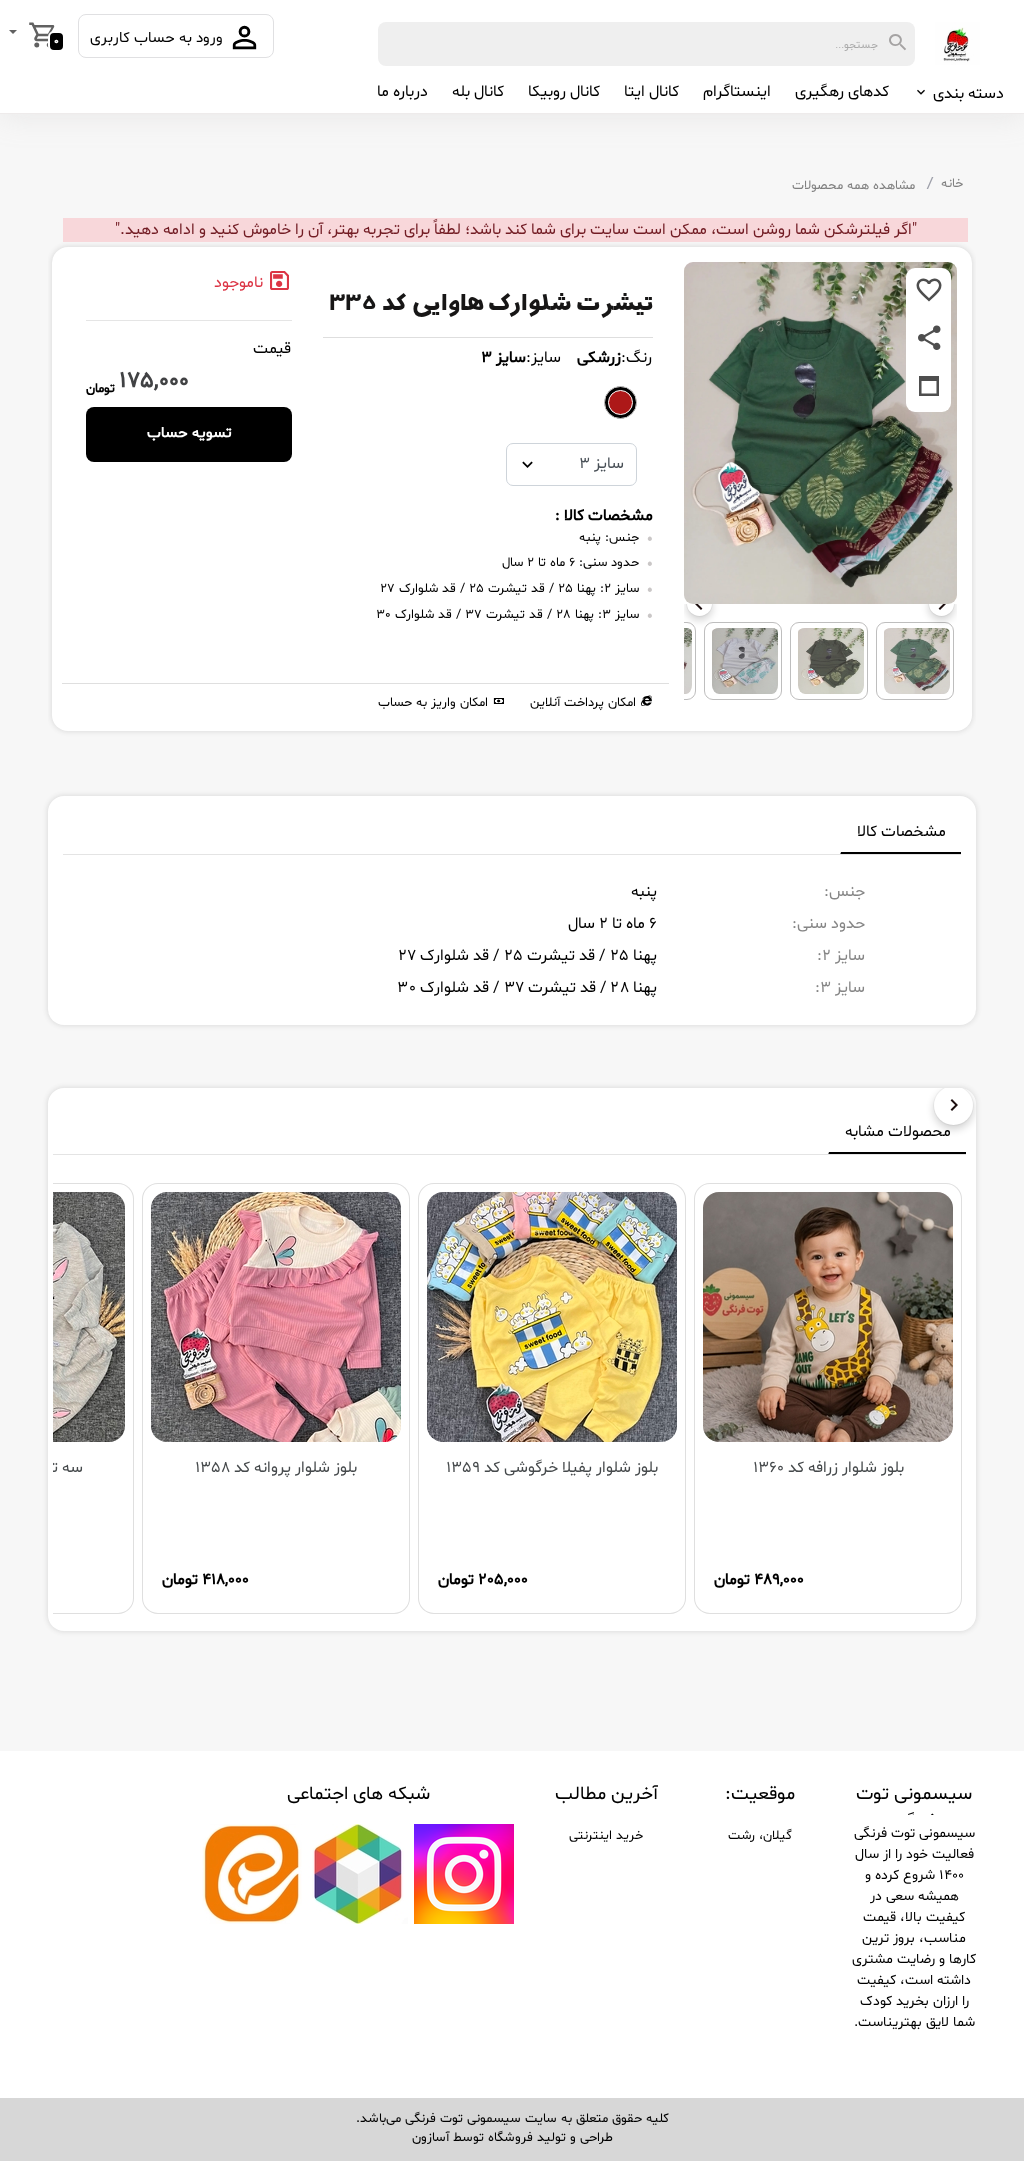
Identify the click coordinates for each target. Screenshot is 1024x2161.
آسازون (430, 2138)
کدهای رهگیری (842, 92)
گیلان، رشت (760, 1836)
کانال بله (478, 92)
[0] (15, 34)
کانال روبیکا (564, 92)
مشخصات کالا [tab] (901, 832)
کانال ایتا (651, 92)
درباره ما (402, 92)
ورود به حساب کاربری (158, 38)
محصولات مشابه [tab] (898, 1132)
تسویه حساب (189, 433)
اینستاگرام (737, 92)
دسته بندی (966, 94)
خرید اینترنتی (606, 1836)
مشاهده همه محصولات (853, 186)
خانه (952, 184)
